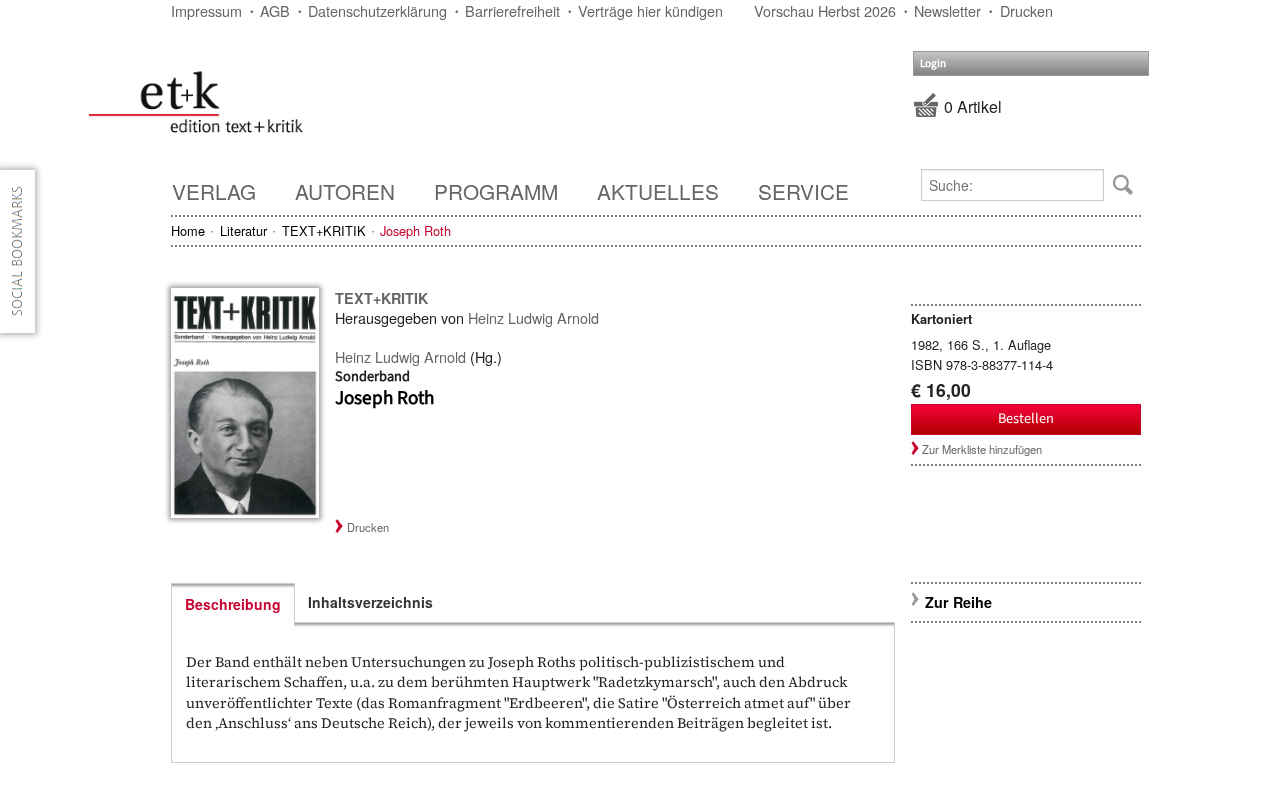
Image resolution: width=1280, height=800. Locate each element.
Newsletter (947, 10)
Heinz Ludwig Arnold (533, 317)
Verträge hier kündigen (650, 10)
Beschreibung (233, 604)
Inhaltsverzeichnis (370, 602)
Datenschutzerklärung (377, 10)
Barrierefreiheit (512, 10)
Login (933, 63)
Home (188, 230)
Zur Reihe (958, 602)
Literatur (243, 230)
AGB (275, 10)
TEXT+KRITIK (324, 230)
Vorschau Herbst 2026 (825, 10)
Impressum (206, 10)
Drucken (1026, 10)
